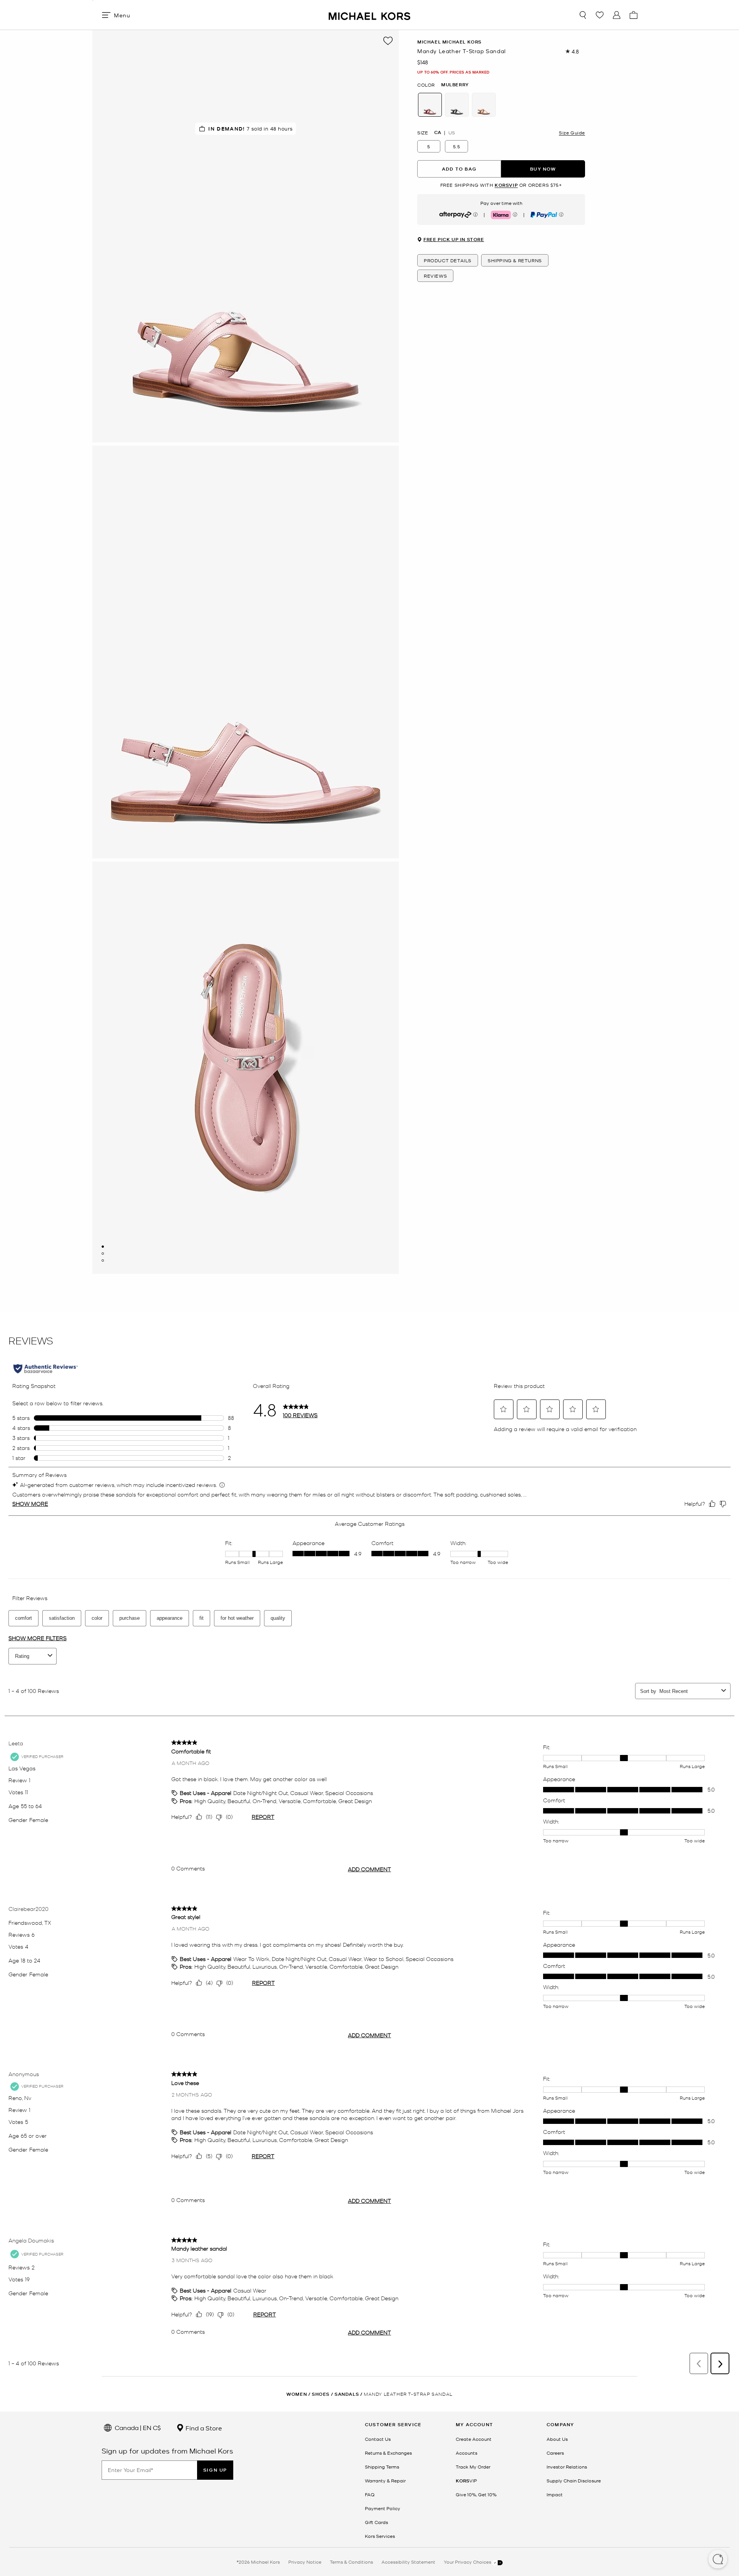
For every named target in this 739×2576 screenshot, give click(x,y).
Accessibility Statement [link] (408, 2562)
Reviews (435, 276)
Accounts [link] (466, 2453)
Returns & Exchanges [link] (388, 2453)
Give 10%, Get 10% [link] (476, 2494)
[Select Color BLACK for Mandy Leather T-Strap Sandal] (457, 105)
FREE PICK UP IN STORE (454, 240)
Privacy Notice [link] (305, 2562)
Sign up (215, 2470)
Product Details (448, 261)
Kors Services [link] (380, 2536)
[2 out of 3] (103, 1254)
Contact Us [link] (378, 2439)
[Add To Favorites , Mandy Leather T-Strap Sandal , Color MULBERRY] (388, 41)
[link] (466, 2480)
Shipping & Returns (515, 261)
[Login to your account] (617, 15)
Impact (555, 2494)
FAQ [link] (370, 2494)
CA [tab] (438, 132)
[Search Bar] (583, 15)
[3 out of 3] (103, 1260)
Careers (555, 2453)
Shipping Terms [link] (382, 2467)
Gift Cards (376, 2522)
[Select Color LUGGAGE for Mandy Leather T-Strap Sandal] (484, 105)
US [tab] (452, 132)
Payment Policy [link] (383, 2508)
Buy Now (543, 169)
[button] (718, 2560)
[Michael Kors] (369, 15)
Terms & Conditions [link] (351, 2562)
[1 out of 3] (103, 1247)
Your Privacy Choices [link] (468, 2562)
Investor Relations (567, 2467)
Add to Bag (459, 169)
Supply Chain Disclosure (574, 2480)
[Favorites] (600, 15)
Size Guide (572, 132)
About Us (557, 2439)
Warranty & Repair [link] (385, 2480)
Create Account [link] (474, 2439)
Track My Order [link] (473, 2467)
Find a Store (203, 2428)
